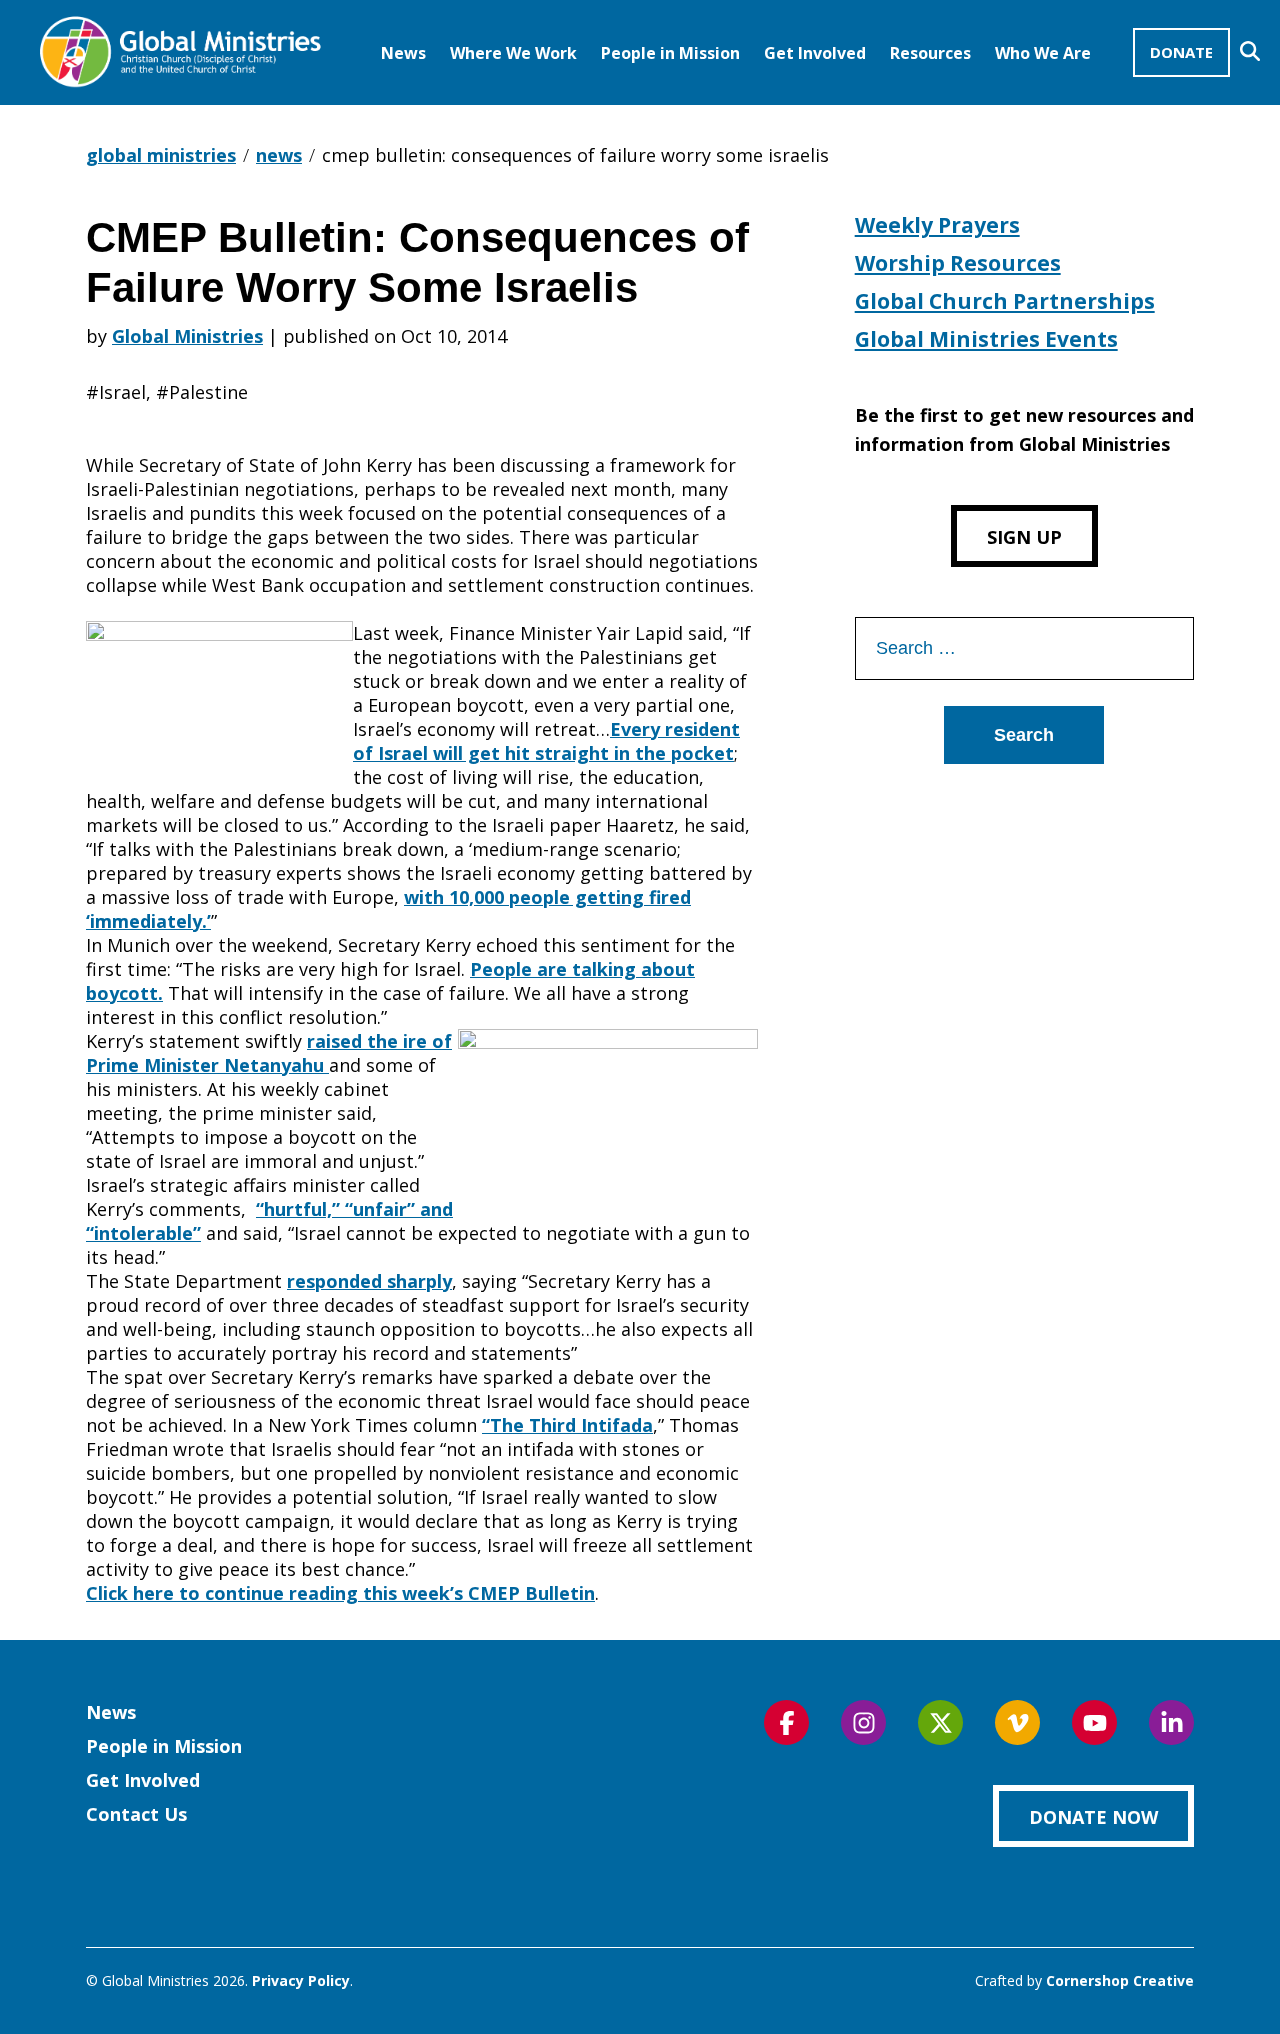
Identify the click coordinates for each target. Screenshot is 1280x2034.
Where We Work (513, 53)
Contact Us (136, 1814)
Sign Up (1024, 537)
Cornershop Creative (1120, 1980)
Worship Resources (958, 263)
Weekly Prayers (937, 225)
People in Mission (670, 53)
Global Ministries (187, 336)
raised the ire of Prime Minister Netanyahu (269, 1053)
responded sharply (369, 1281)
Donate (1181, 52)
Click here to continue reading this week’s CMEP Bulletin (340, 1593)
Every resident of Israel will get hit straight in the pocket (546, 741)
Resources (930, 53)
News (403, 53)
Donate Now (1093, 1817)
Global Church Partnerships (1005, 301)
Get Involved (815, 53)
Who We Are (1043, 53)
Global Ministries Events (986, 339)
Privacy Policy (301, 1980)
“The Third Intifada (567, 1425)
